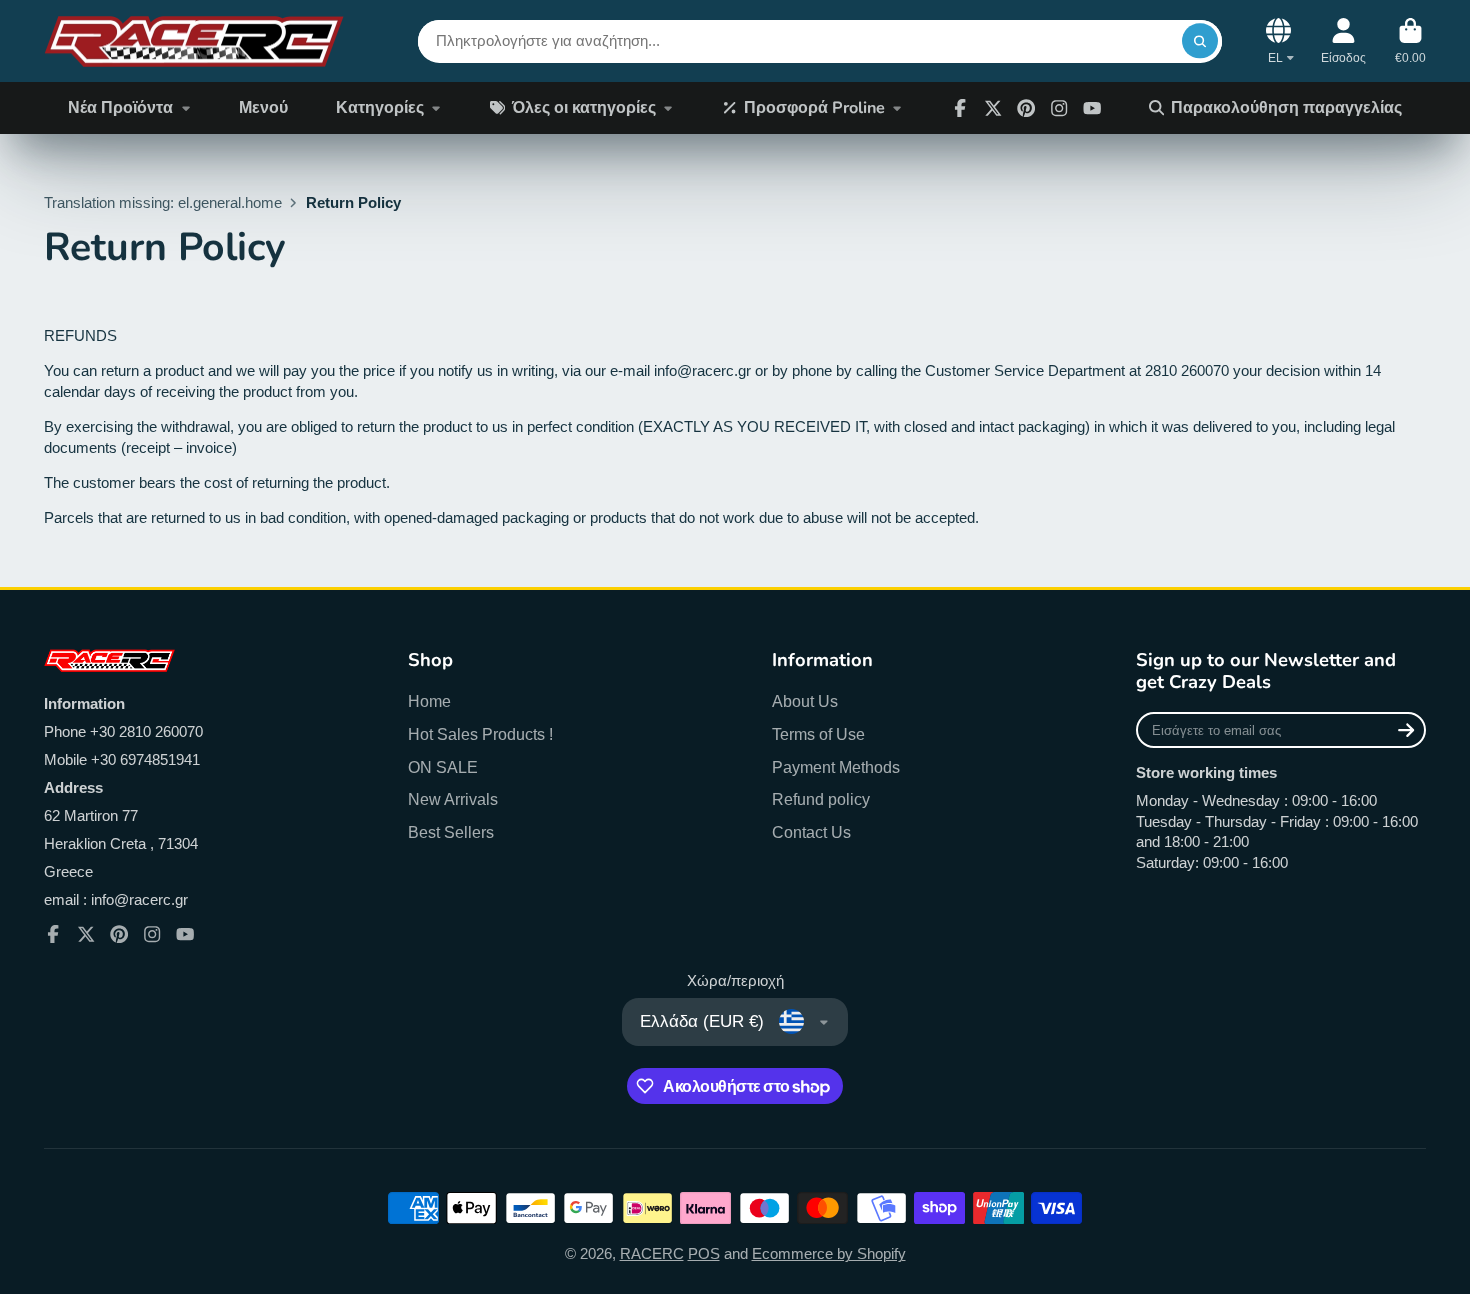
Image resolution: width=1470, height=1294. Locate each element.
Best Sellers (451, 832)
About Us (805, 701)
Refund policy (821, 799)
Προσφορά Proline (814, 108)
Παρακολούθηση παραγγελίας (1286, 108)
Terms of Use (818, 734)
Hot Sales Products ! (480, 734)
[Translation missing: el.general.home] (194, 41)
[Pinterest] (1026, 108)
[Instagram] (1059, 108)
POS (704, 1254)
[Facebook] (960, 108)
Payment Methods (836, 767)
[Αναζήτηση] (1199, 40)
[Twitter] (993, 108)
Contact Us (811, 832)
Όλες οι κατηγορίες (584, 108)
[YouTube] (185, 934)
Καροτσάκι (1410, 41)
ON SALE (443, 767)
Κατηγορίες (380, 108)
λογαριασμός (1343, 41)
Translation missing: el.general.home (163, 203)
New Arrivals (453, 799)
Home (429, 701)
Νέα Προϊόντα (120, 108)
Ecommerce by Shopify (829, 1254)
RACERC (652, 1254)
